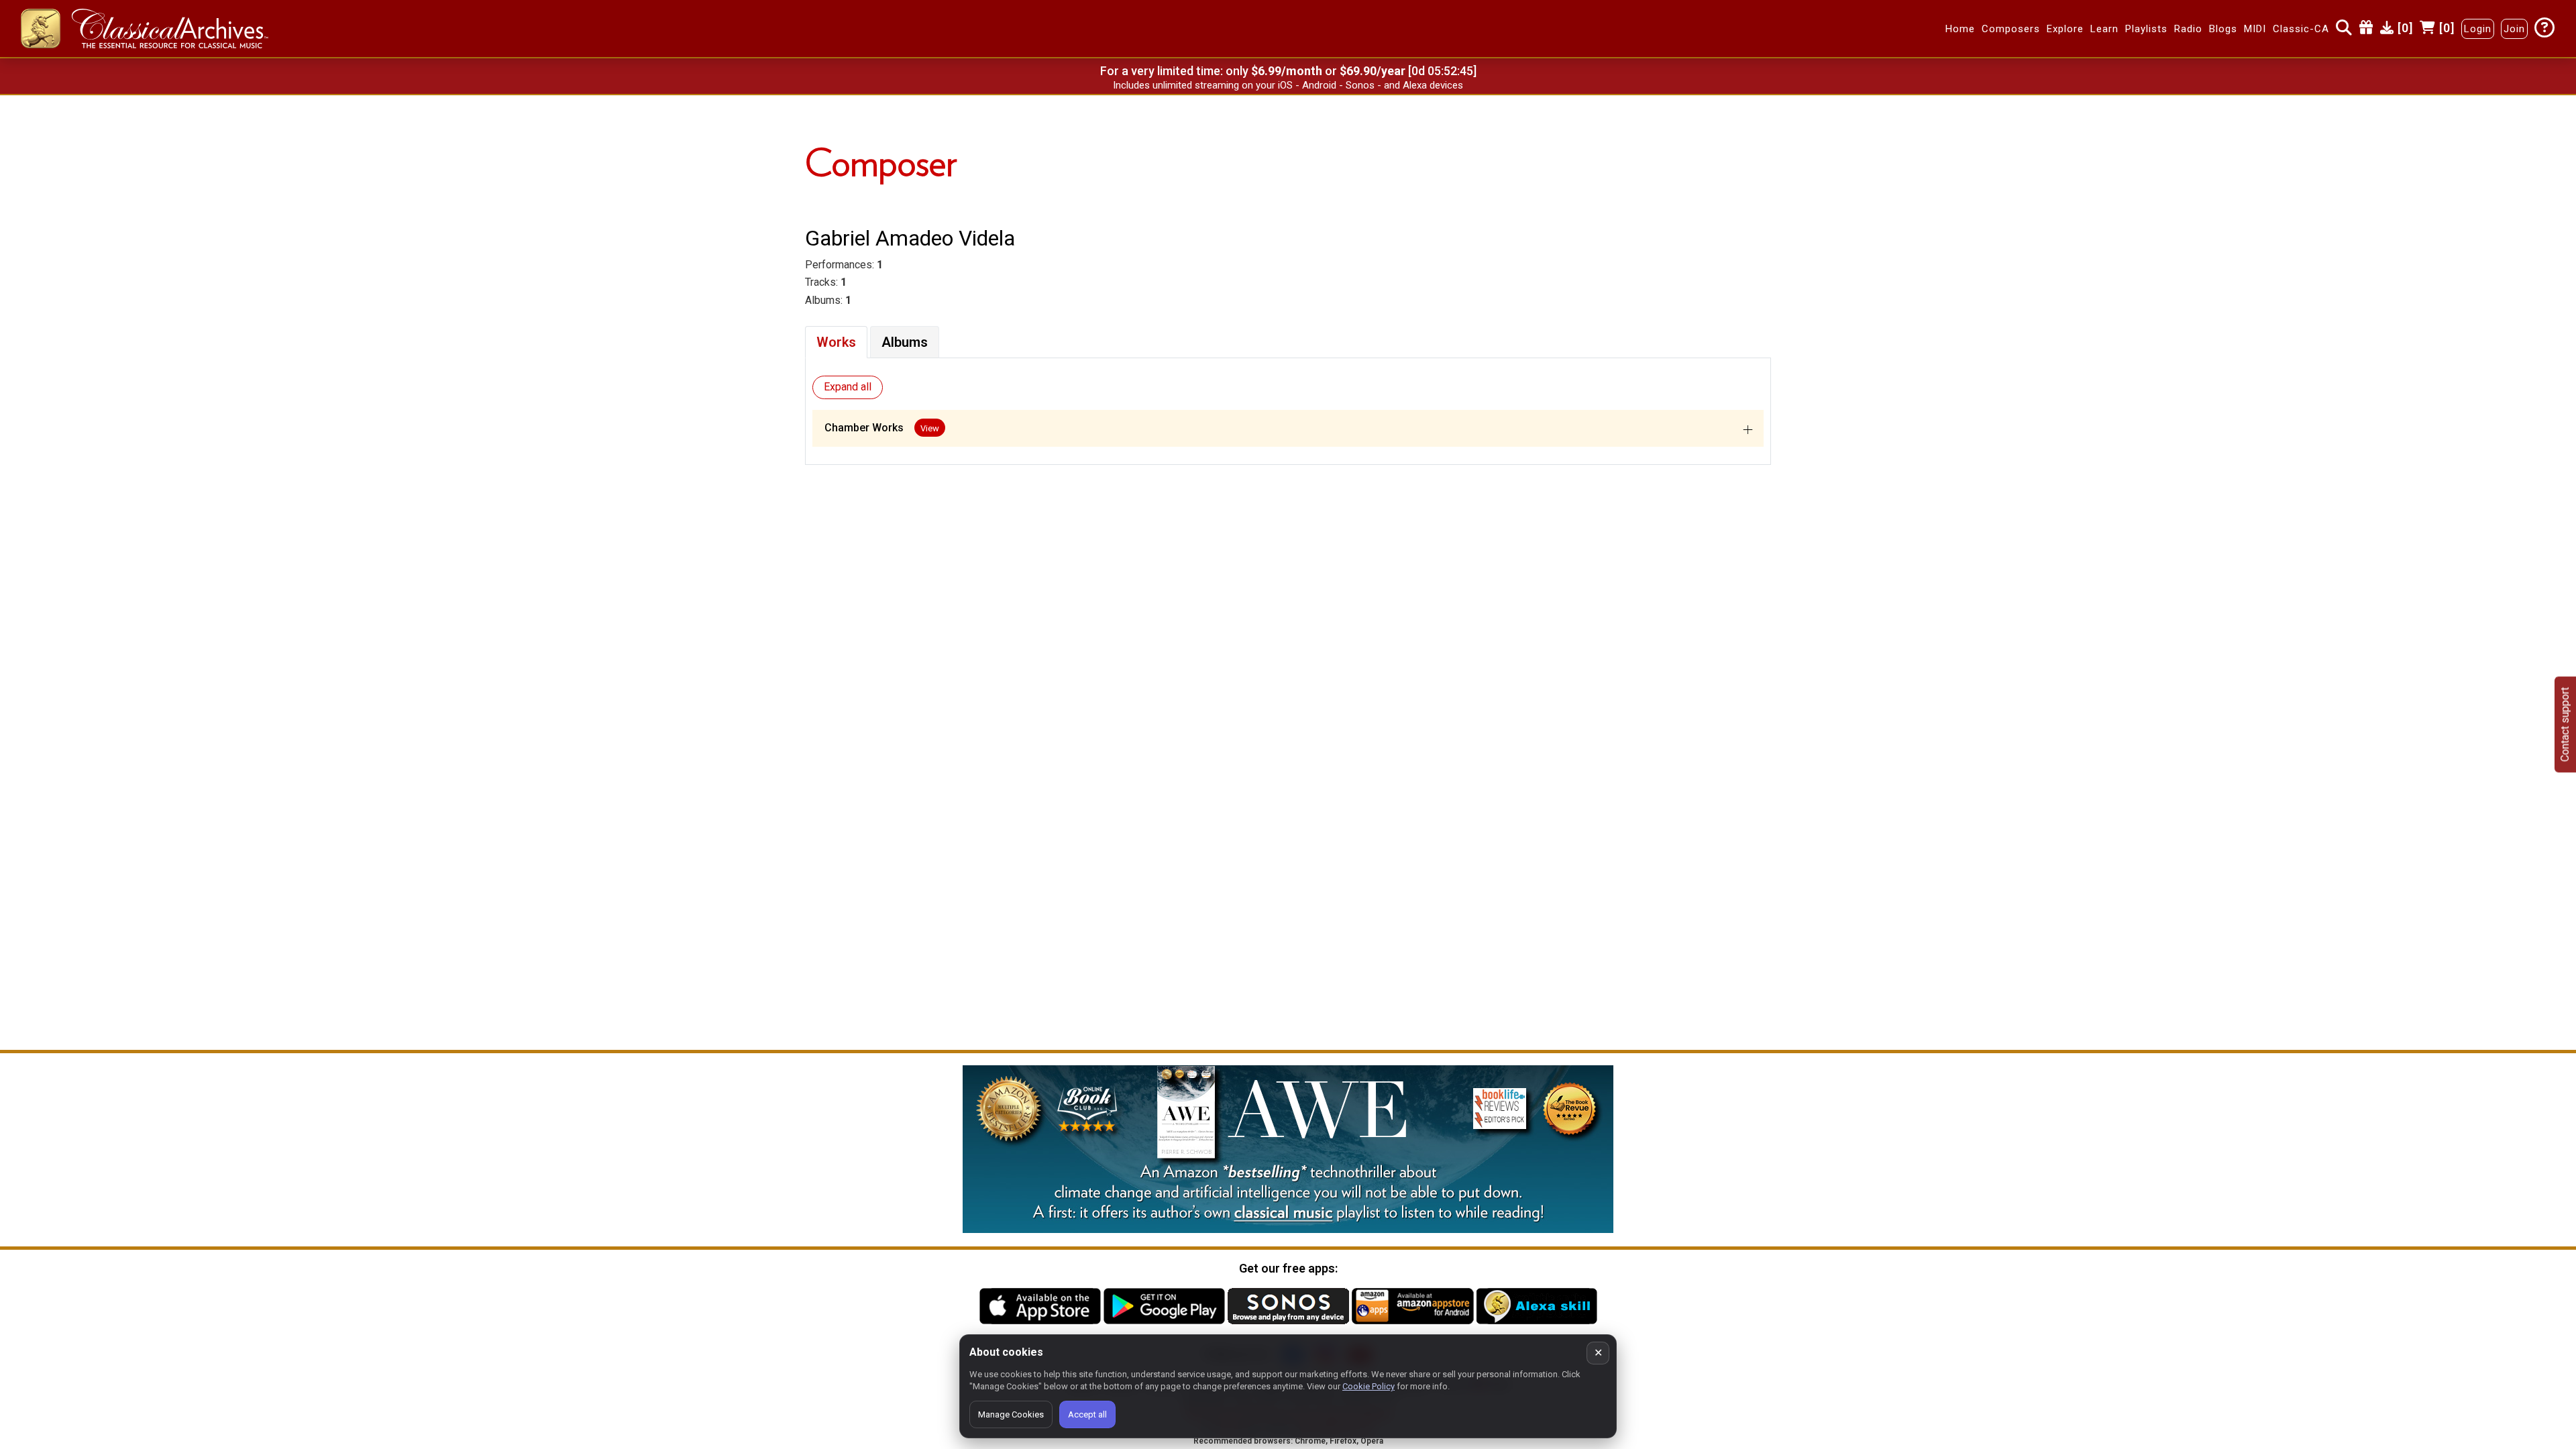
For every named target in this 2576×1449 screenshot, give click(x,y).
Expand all (848, 387)
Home (1960, 29)
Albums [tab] (905, 342)
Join (2514, 29)
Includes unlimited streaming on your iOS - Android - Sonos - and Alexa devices (1288, 85)
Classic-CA (2301, 29)
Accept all (1087, 1414)
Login (2478, 29)
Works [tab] (836, 342)
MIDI (2255, 29)
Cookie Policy (1368, 1386)
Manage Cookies (1011, 1414)
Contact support (2565, 725)
